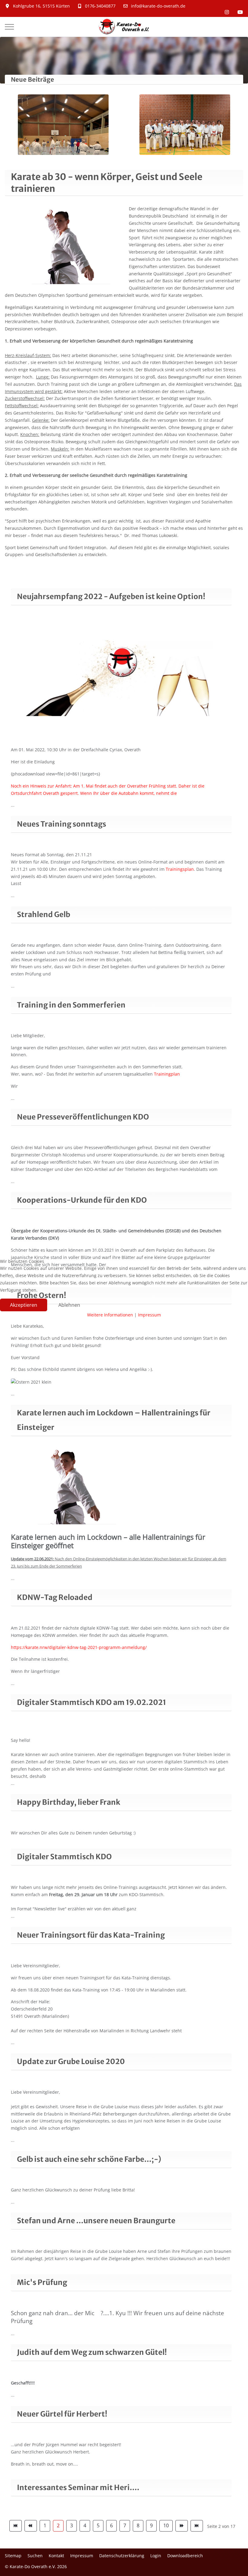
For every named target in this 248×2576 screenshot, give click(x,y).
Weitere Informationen (110, 1315)
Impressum (149, 1315)
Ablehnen (69, 1305)
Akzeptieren (24, 1305)
